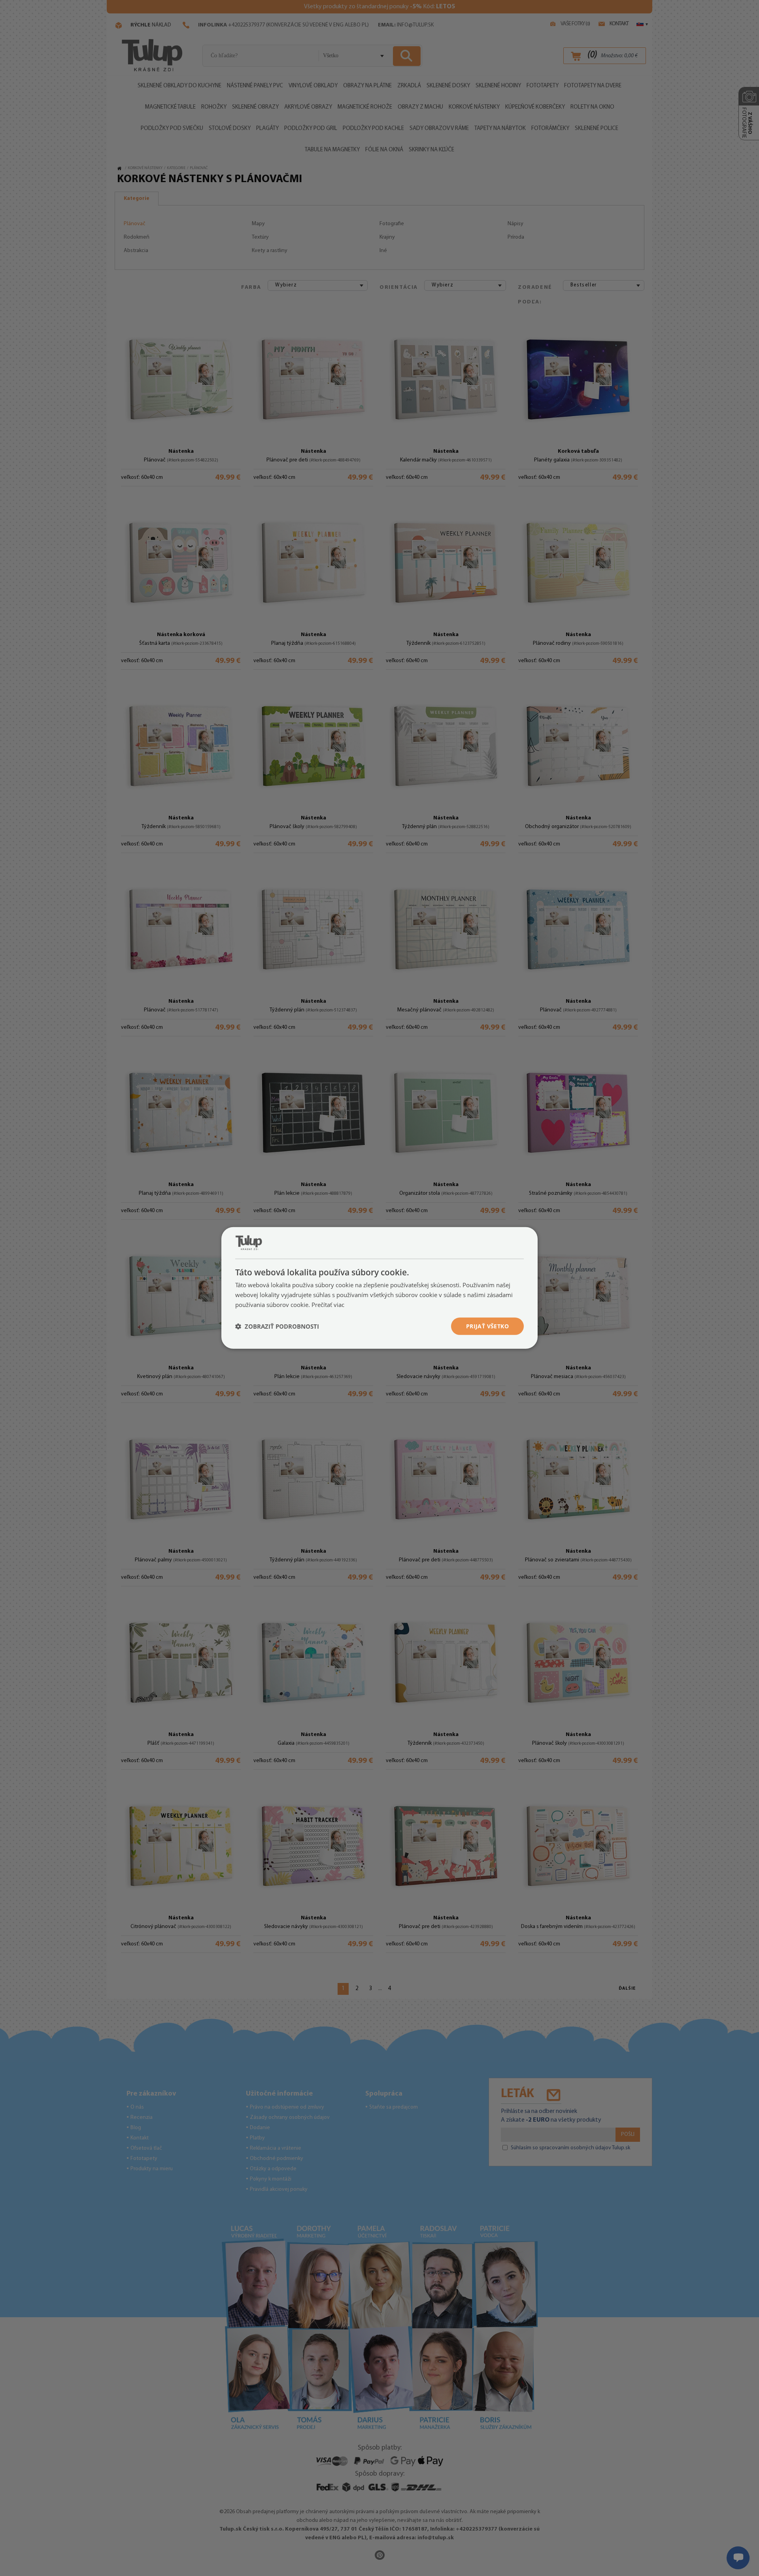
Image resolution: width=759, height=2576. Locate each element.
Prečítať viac (328, 1305)
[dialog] (379, 1288)
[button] (277, 1326)
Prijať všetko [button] (487, 1326)
